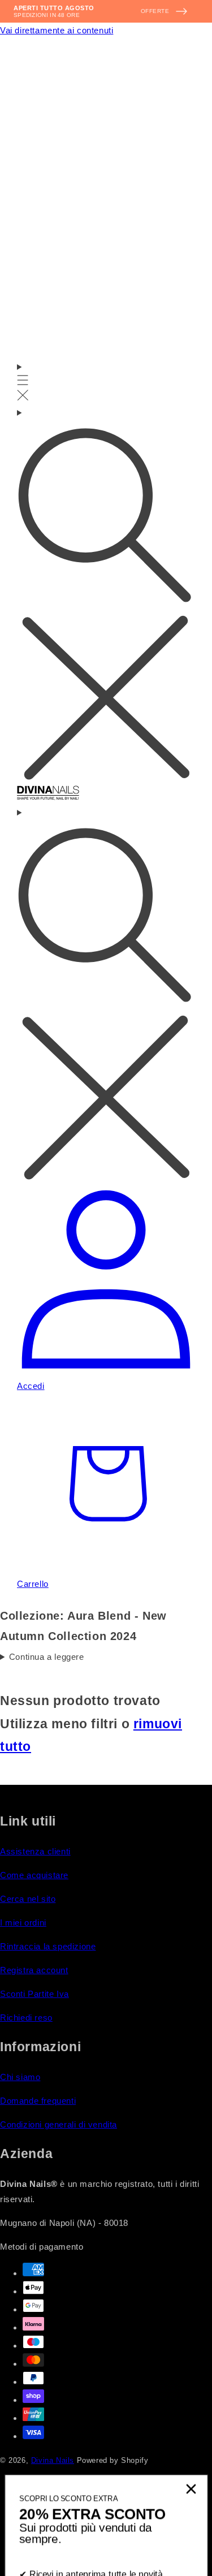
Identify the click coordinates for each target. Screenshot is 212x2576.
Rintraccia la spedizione (48, 1946)
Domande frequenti (38, 2101)
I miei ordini (23, 1923)
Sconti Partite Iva (34, 1994)
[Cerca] (106, 595)
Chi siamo (20, 2077)
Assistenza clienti (35, 1851)
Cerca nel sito (28, 1899)
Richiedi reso (26, 2018)
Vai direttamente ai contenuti (57, 30)
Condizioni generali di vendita (59, 2124)
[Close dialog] (191, 2366)
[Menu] (23, 382)
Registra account (34, 1970)
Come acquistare (34, 1875)
